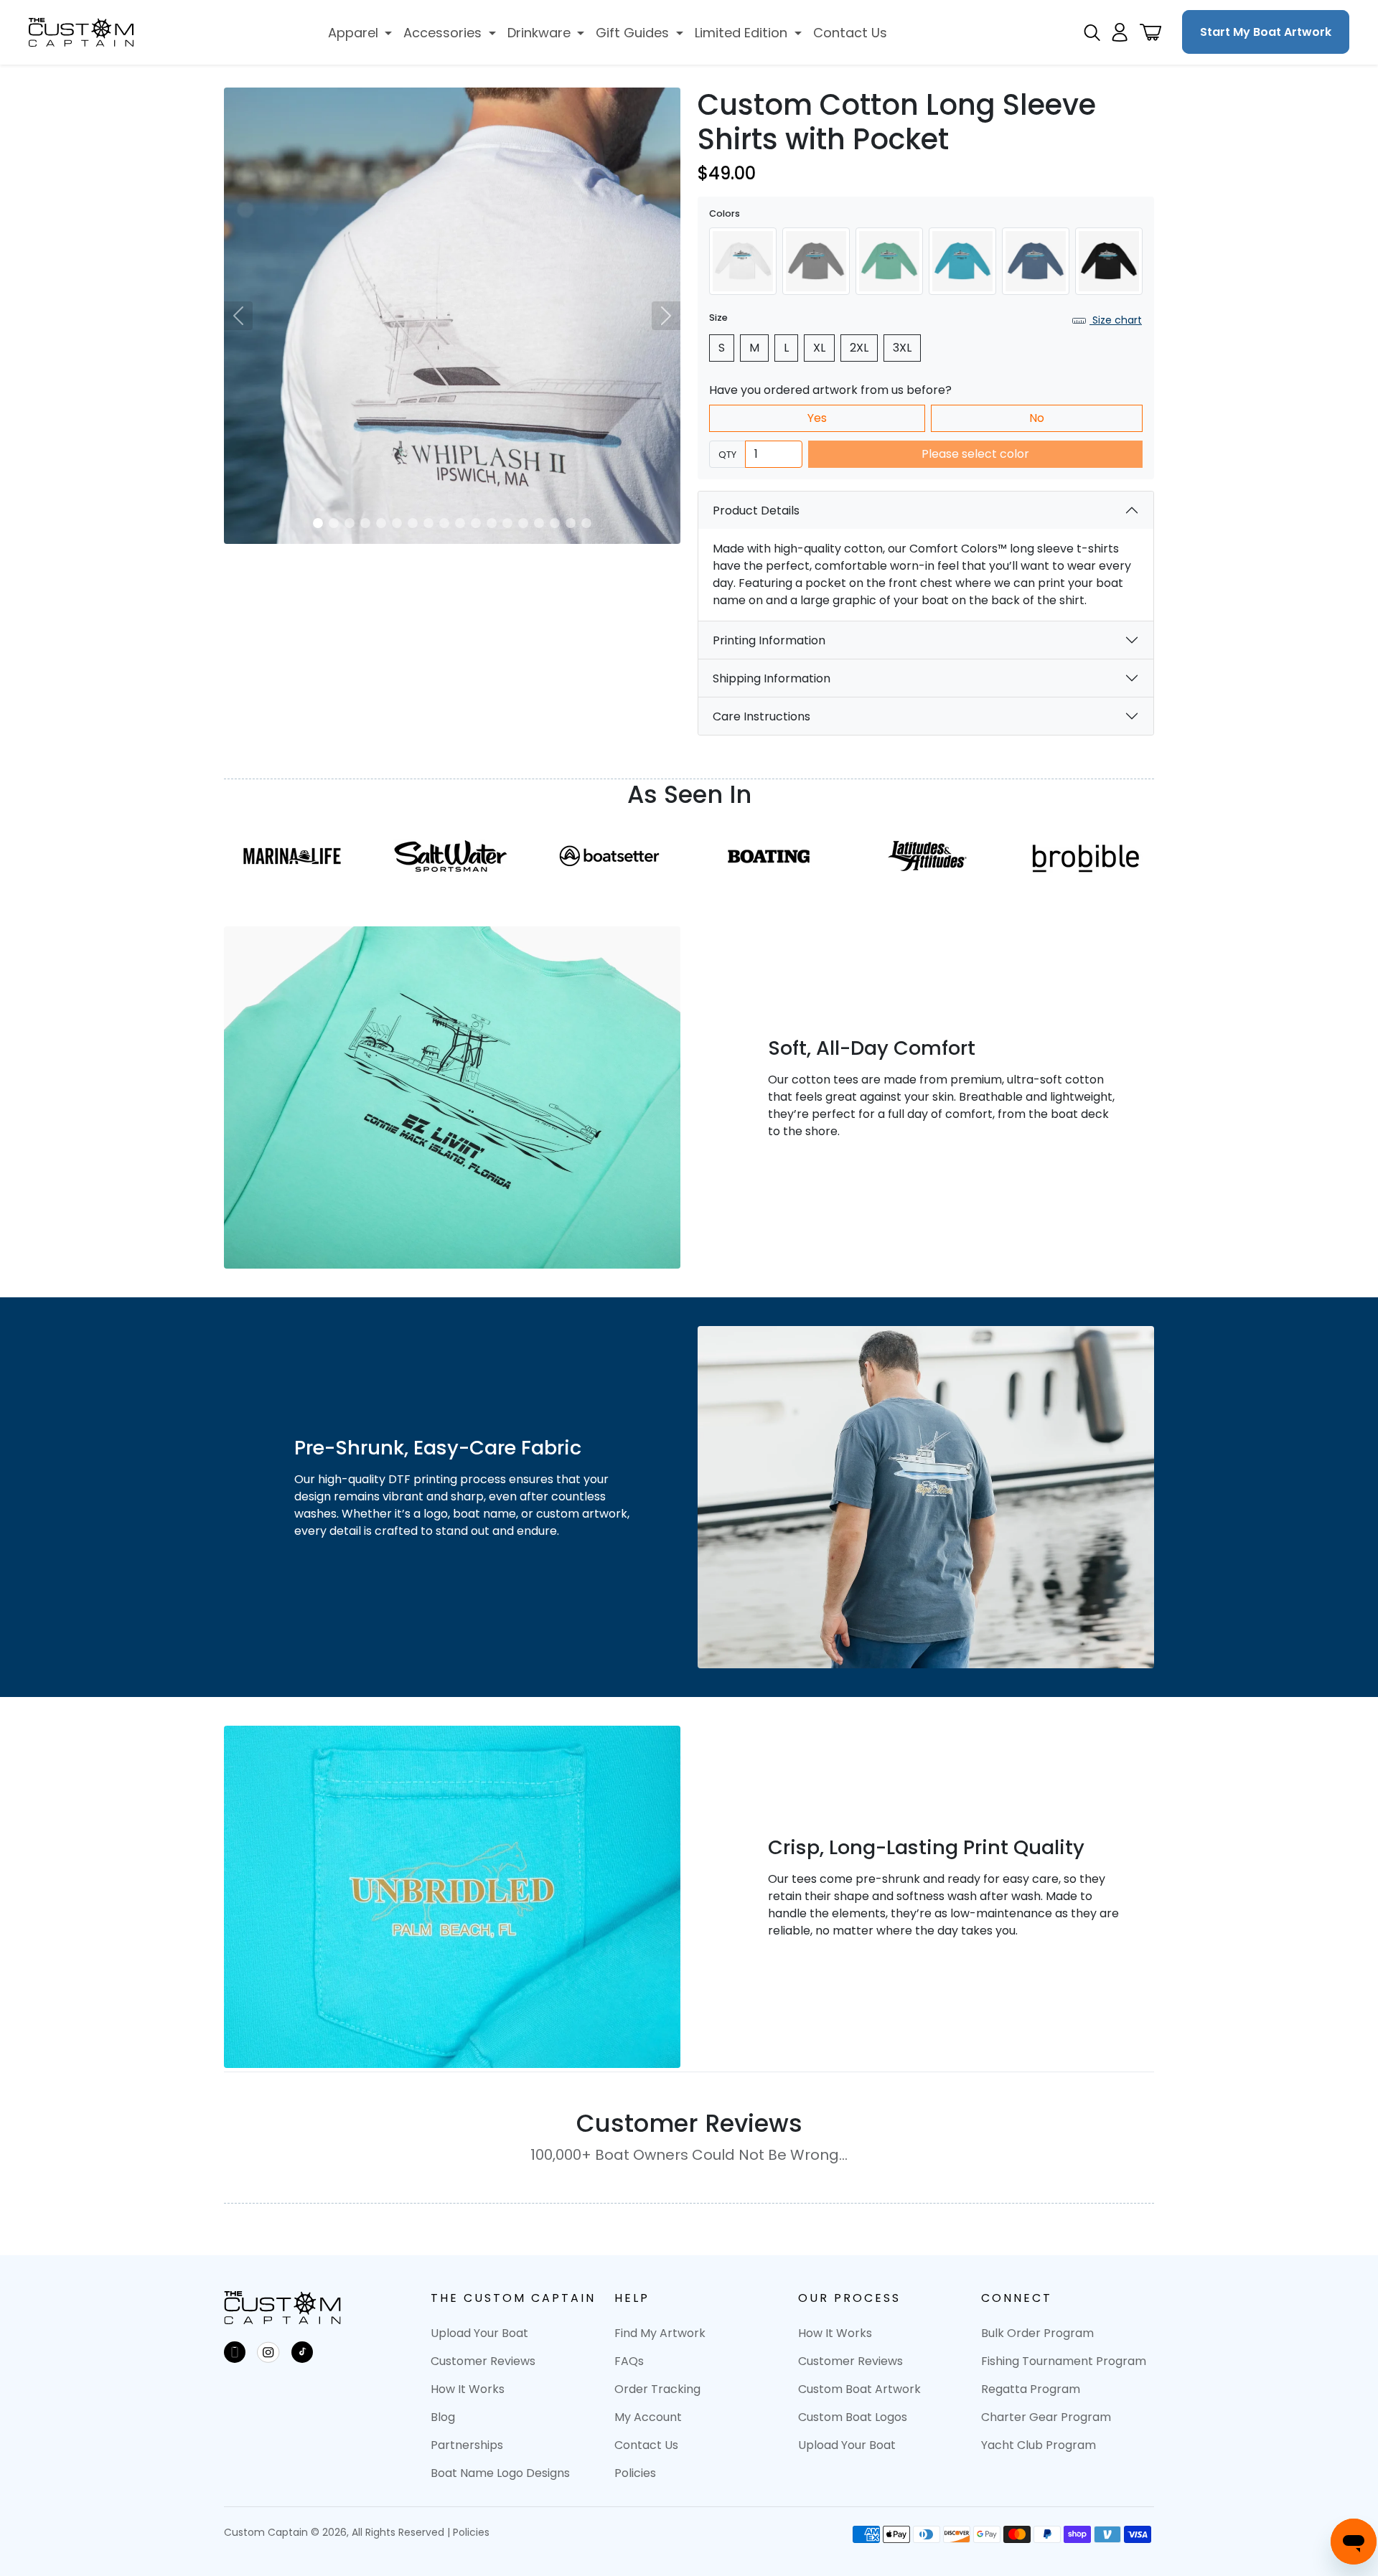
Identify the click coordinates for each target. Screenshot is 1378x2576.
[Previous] (238, 316)
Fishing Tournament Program (1064, 2361)
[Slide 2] (334, 523)
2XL (859, 348)
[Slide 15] (539, 523)
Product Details (756, 511)
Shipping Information (772, 678)
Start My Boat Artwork (1266, 32)
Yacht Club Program (1039, 2445)
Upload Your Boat (479, 2333)
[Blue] (962, 261)
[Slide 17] (571, 523)
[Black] (1109, 261)
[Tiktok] (302, 2352)
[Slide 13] (507, 523)
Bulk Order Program (1037, 2333)
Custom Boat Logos (853, 2417)
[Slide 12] (492, 523)
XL (819, 348)
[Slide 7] (413, 523)
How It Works (468, 2389)
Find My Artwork (660, 2333)
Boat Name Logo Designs (500, 2473)
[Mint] (889, 261)
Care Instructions (761, 716)
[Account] (1120, 32)
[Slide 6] (397, 523)
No (1037, 418)
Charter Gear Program (1046, 2417)
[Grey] (816, 261)
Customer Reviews (483, 2361)
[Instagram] (268, 2352)
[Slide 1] (318, 523)
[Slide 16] (555, 523)
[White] (743, 261)
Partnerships (467, 2445)
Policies (635, 2473)
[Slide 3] (350, 523)
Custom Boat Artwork (859, 2389)
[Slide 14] (523, 523)
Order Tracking (657, 2389)
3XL (902, 348)
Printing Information (769, 640)
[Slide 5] (381, 523)
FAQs (629, 2361)
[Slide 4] (365, 523)
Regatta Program (1031, 2389)
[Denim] (1036, 261)
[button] (360, 33)
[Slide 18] (586, 523)
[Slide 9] (444, 523)
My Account (648, 2417)
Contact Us (646, 2445)
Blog (443, 2417)
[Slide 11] (476, 523)
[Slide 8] (428, 523)
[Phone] (235, 2352)
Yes (817, 418)
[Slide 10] (460, 523)
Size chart (1116, 320)
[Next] (666, 316)
